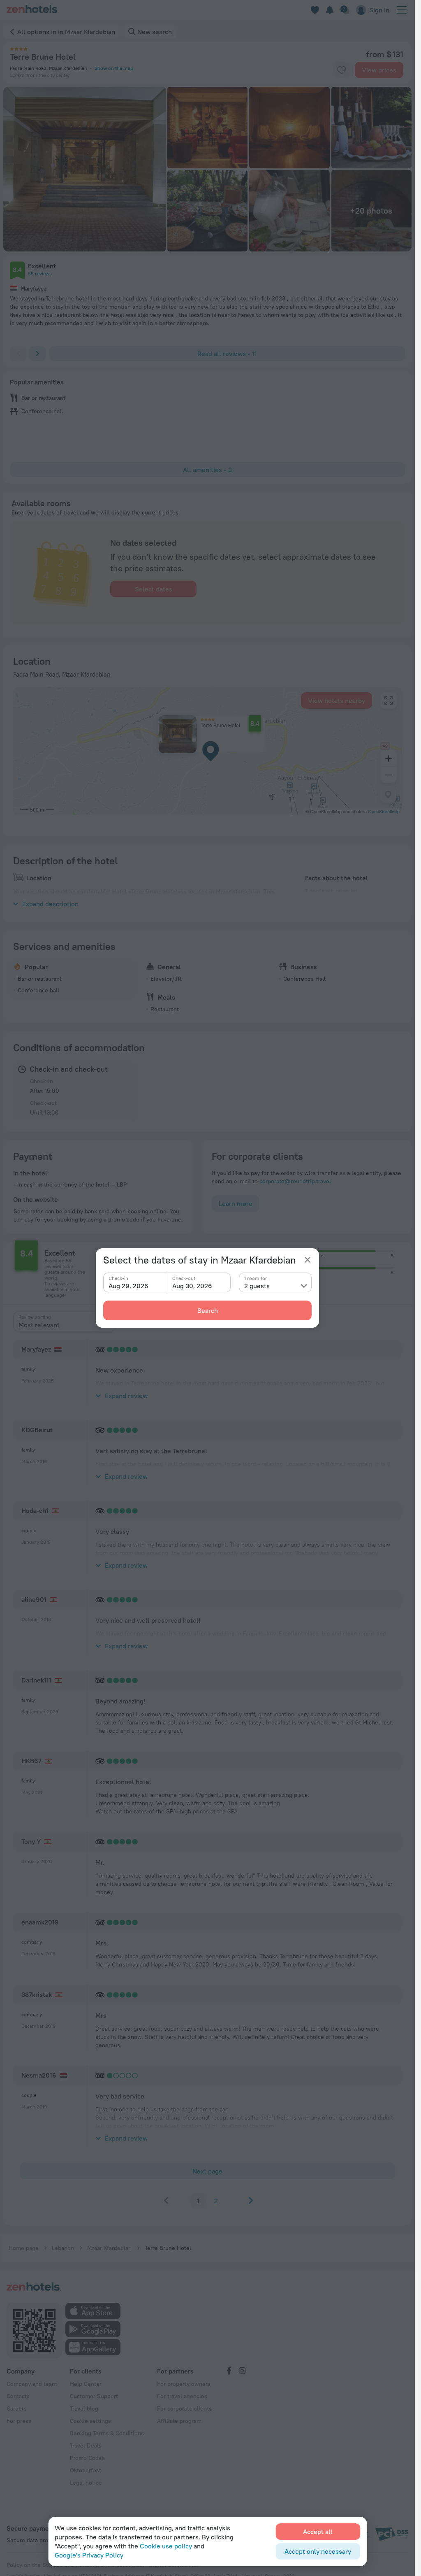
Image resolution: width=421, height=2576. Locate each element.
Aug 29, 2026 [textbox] (128, 1286)
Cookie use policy (166, 2546)
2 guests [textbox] (257, 1286)
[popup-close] (308, 1260)
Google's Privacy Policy (89, 2555)
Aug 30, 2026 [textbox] (192, 1286)
